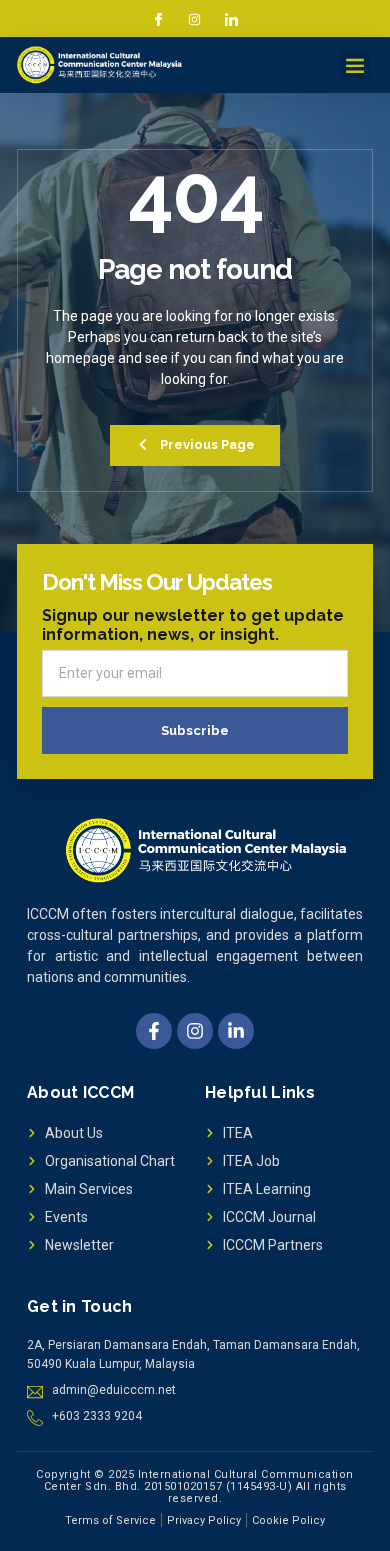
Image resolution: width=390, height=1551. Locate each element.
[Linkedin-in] (236, 1031)
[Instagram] (195, 19)
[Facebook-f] (154, 1031)
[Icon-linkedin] (231, 19)
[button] (355, 65)
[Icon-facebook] (158, 19)
